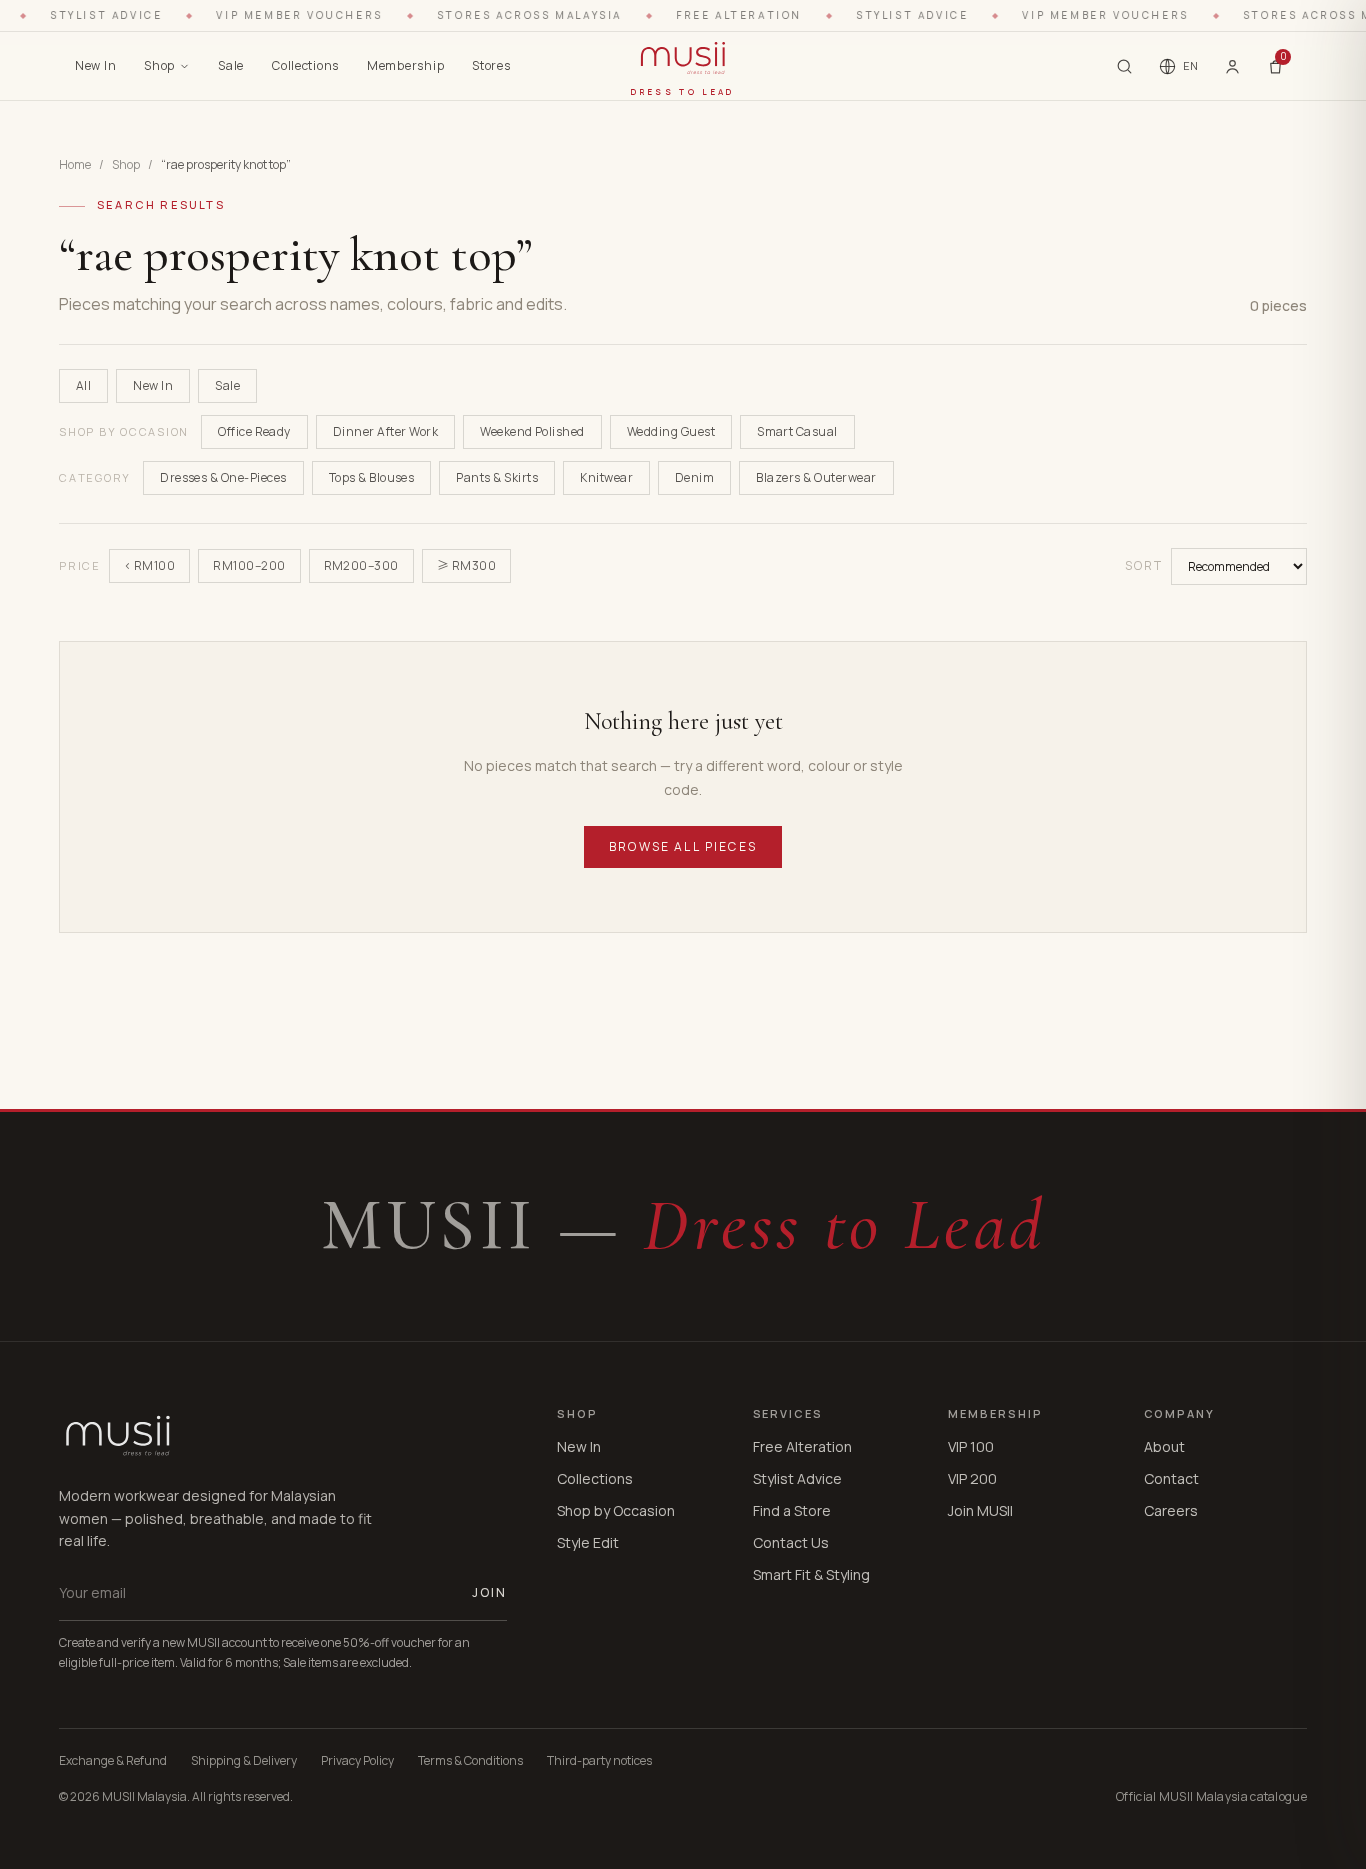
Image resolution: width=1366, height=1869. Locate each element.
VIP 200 (972, 1478)
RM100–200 (249, 565)
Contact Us (791, 1542)
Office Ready (254, 431)
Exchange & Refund (113, 1761)
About (1164, 1446)
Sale (231, 65)
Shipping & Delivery (244, 1761)
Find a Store (792, 1510)
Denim (694, 477)
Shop (159, 65)
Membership (405, 65)
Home (75, 165)
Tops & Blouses (372, 477)
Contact (1171, 1478)
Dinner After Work (385, 431)
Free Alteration (802, 1446)
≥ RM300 (466, 565)
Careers (1171, 1510)
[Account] (1232, 66)
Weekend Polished (532, 431)
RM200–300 (361, 565)
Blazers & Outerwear (816, 477)
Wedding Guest (671, 431)
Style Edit (588, 1542)
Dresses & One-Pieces (223, 477)
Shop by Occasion (616, 1510)
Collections (305, 65)
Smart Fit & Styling (811, 1574)
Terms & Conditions (470, 1761)
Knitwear (606, 477)
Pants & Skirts (497, 477)
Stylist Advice (797, 1478)
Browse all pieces (683, 846)
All (83, 385)
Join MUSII (980, 1510)
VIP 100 (971, 1446)
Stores (491, 65)
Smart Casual (797, 431)
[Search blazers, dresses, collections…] (1124, 66)
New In (95, 65)
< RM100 (149, 565)
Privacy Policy (357, 1761)
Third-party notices (599, 1761)
